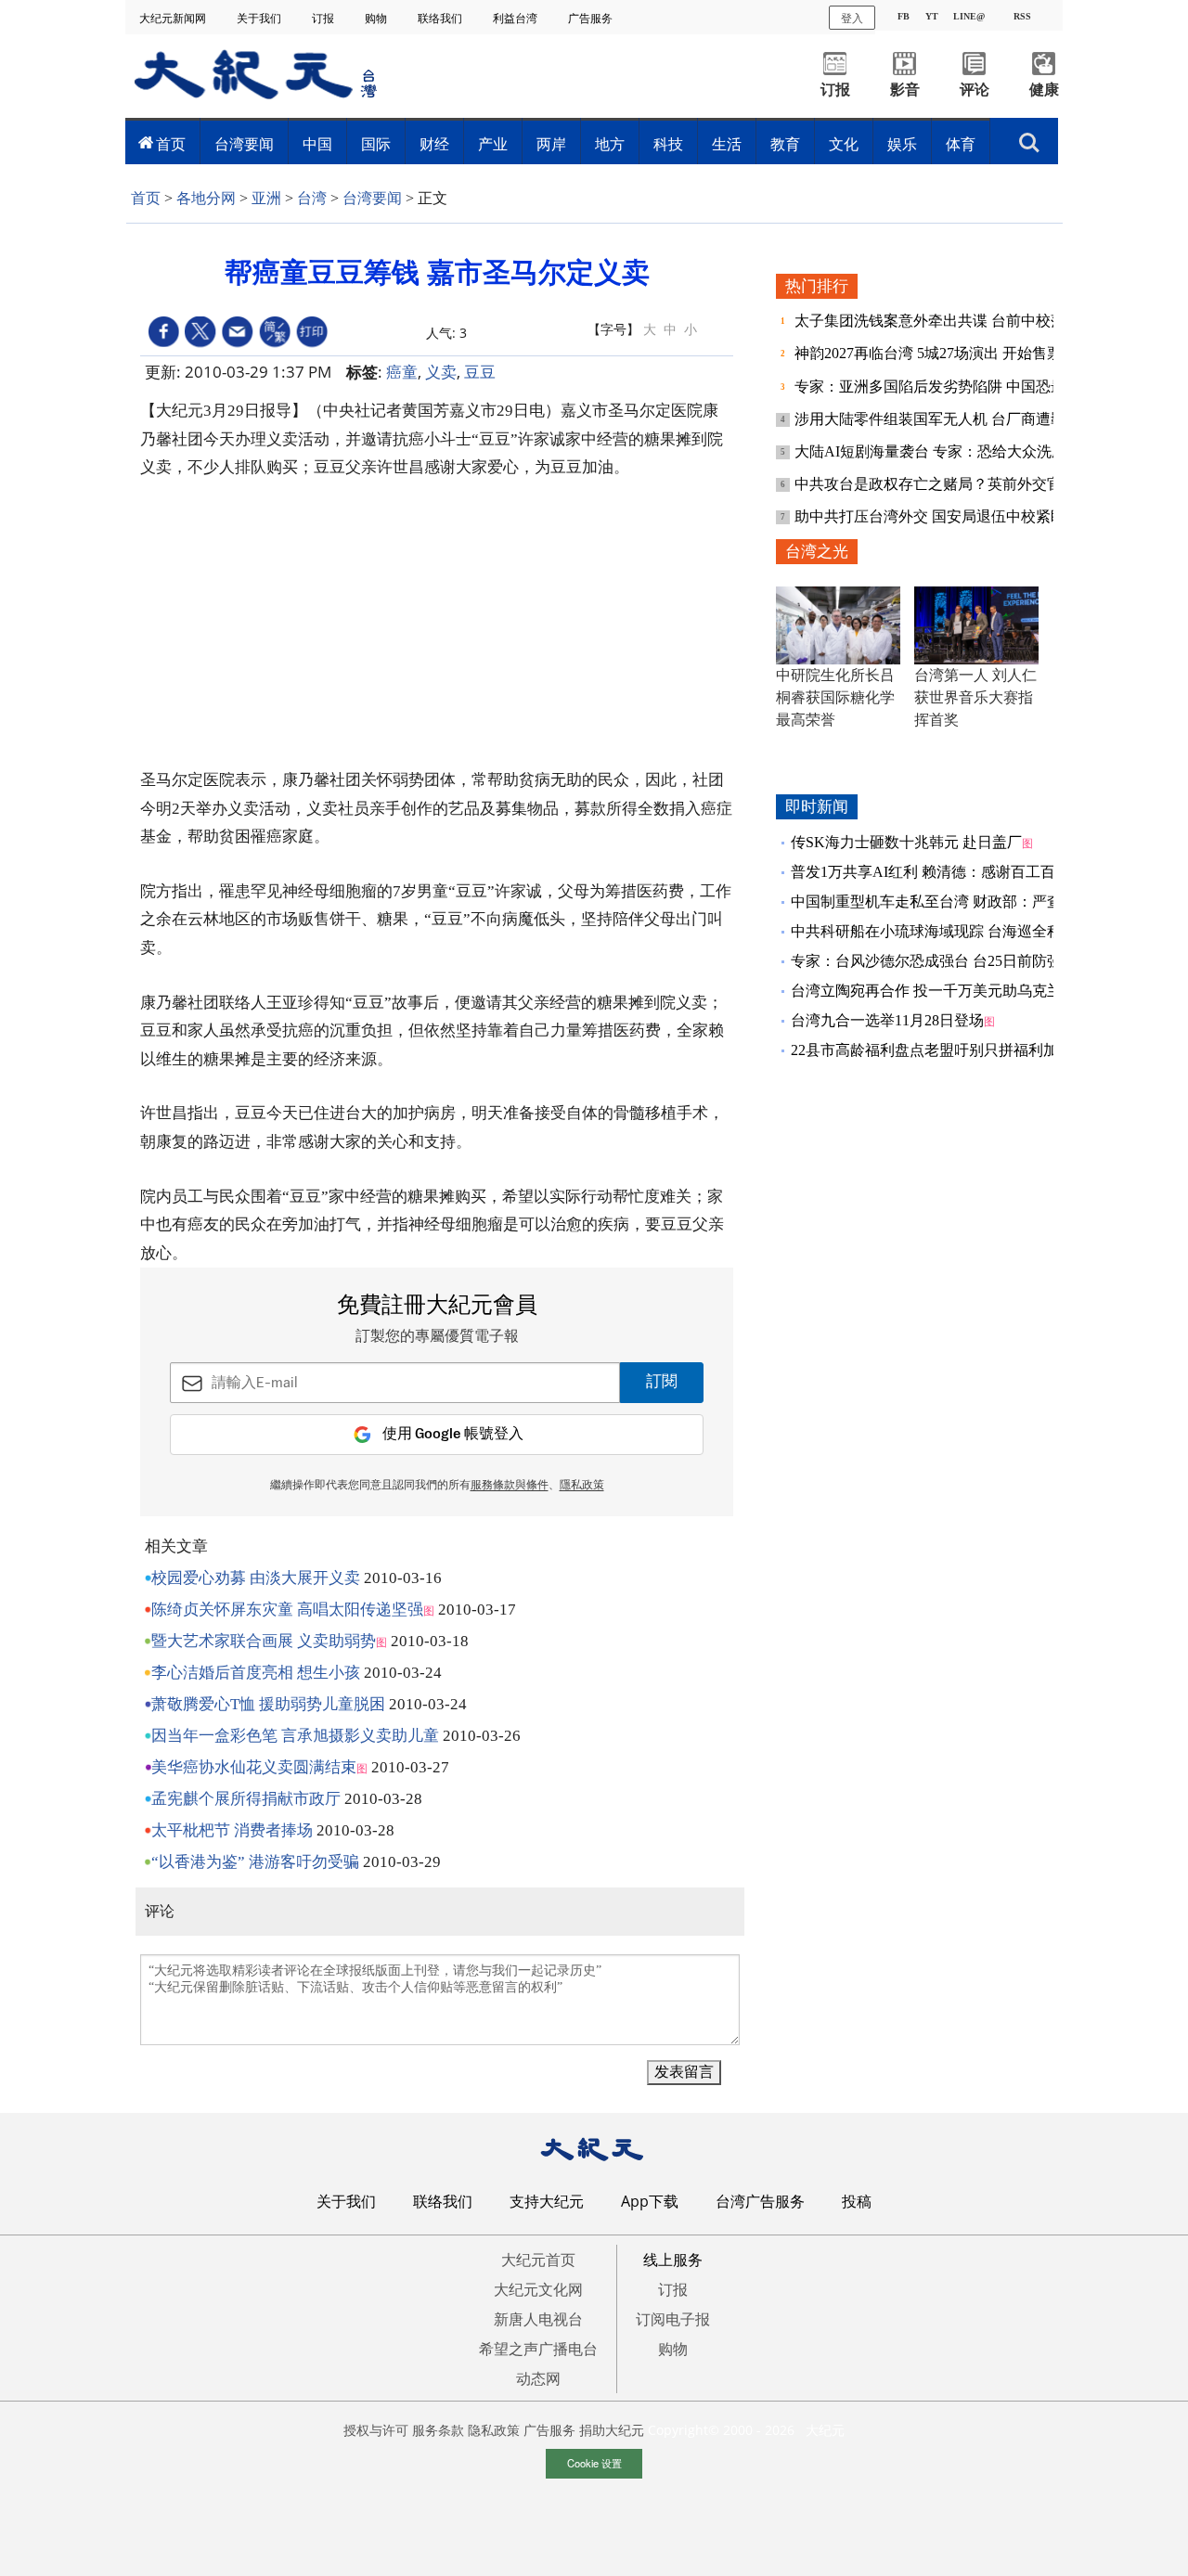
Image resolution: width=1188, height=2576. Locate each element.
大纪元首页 (538, 2260)
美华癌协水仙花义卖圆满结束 (254, 1767)
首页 (171, 144)
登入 (852, 17)
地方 (610, 144)
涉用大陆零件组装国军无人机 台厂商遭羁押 (939, 419)
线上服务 (673, 2260)
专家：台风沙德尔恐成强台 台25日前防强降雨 (941, 961)
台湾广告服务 (760, 2201)
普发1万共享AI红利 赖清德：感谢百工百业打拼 (945, 872)
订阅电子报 (673, 2319)
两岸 (551, 144)
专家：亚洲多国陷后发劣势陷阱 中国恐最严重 (947, 386)
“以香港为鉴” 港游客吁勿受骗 (255, 1862)
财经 (434, 144)
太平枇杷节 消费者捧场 (232, 1830)
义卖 (441, 372)
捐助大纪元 (612, 2430)
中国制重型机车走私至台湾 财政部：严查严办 (941, 902)
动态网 (538, 2378)
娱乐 (902, 144)
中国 (317, 144)
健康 (1044, 90)
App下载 (650, 2201)
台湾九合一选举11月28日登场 (887, 1020)
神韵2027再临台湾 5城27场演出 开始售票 (930, 353)
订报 (324, 18)
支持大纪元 (547, 2201)
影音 (905, 90)
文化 (844, 144)
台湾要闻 (244, 144)
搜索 (1029, 137)
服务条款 (438, 2430)
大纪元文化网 (538, 2289)
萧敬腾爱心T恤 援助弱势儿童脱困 (268, 1704)
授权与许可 (376, 2430)
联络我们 (441, 18)
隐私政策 (494, 2430)
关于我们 (260, 18)
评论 (975, 90)
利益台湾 (517, 18)
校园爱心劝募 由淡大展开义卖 (256, 1578)
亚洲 (266, 198)
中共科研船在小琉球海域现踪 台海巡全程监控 (941, 931)
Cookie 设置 (594, 2463)
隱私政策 (582, 1486)
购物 (377, 18)
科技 (668, 144)
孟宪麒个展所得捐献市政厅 (246, 1799)
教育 (785, 144)
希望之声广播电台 (538, 2349)
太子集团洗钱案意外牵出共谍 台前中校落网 (939, 321)
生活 (727, 144)
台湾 (312, 198)
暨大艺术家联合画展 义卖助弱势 (264, 1641)
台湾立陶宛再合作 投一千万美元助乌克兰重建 (941, 991)
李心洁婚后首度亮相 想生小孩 (256, 1673)
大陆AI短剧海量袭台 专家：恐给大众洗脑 (932, 451)
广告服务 (592, 18)
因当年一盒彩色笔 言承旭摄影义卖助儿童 (295, 1736)
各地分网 (206, 198)
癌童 (402, 372)
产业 (493, 144)
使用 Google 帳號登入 (453, 1434)
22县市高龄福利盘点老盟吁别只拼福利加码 (932, 1050)
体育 (961, 144)
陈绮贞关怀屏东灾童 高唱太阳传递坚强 (287, 1610)
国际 (376, 144)
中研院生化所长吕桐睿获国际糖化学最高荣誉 (835, 697)
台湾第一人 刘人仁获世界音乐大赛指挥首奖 (975, 697)
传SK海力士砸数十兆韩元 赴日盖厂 (906, 842)
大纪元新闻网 (174, 18)
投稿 (857, 2201)
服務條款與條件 (510, 1486)
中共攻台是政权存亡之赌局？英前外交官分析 (945, 484)
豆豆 (480, 372)
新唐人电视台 (538, 2319)
